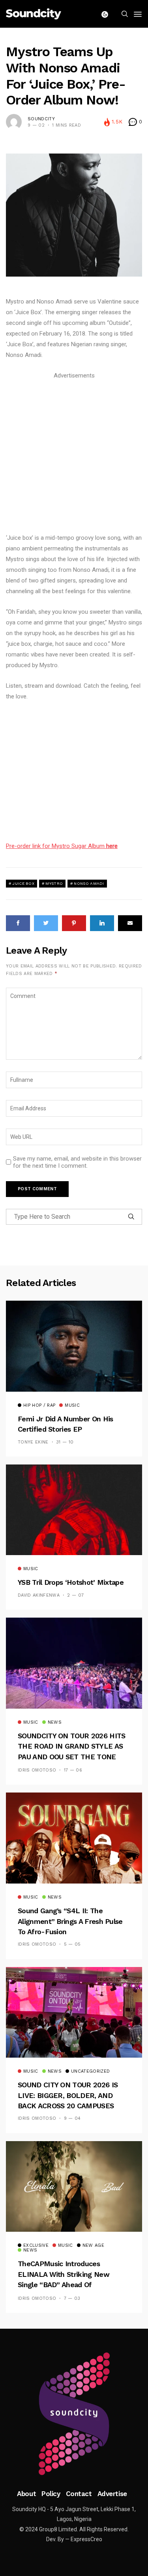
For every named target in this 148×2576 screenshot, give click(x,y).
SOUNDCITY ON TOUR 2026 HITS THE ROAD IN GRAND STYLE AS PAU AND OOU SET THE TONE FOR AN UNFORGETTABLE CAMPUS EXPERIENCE (71, 1757)
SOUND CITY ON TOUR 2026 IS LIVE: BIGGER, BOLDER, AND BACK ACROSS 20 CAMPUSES (68, 2095)
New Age (93, 2246)
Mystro (54, 883)
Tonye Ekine (33, 1442)
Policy (51, 2494)
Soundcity (41, 119)
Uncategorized (90, 2071)
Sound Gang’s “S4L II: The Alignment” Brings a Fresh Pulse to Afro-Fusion (70, 1921)
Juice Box (23, 883)
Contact (79, 2494)
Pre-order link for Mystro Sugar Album (62, 846)
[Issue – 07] (74, 2414)
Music (72, 1406)
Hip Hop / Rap (39, 1406)
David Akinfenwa (39, 1595)
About (26, 2494)
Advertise (112, 2494)
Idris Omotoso (37, 1770)
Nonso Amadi (89, 883)
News (55, 1722)
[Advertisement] (74, 455)
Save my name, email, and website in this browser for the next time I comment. (77, 1162)
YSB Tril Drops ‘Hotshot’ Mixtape (71, 1582)
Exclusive (36, 2246)
